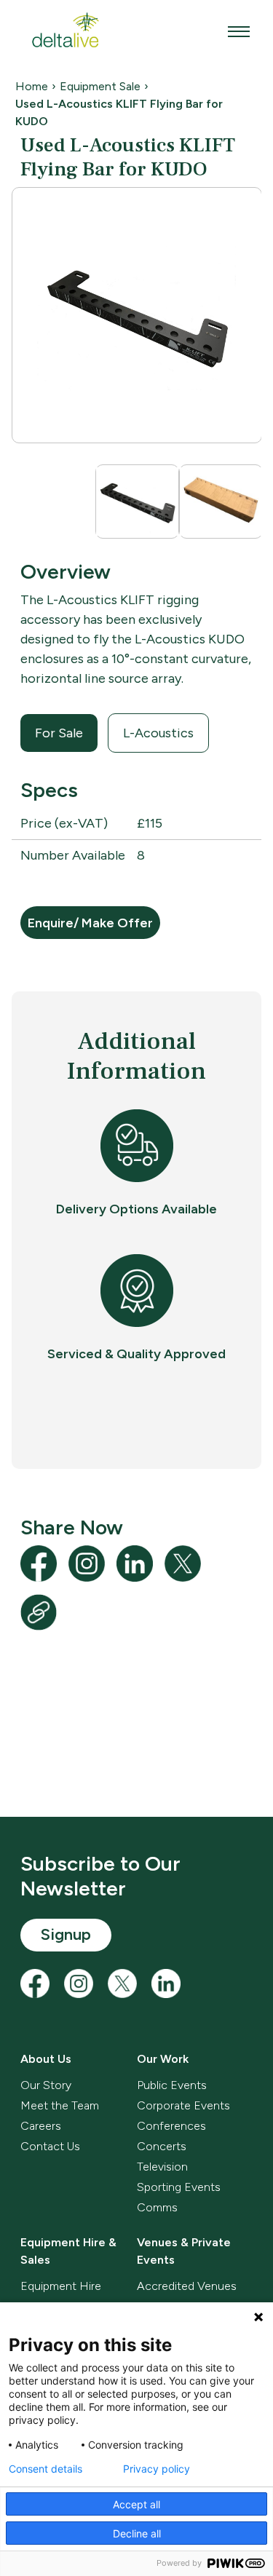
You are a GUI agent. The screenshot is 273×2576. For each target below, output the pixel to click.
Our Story (46, 2085)
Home (32, 86)
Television (162, 2167)
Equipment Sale (100, 86)
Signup (66, 1934)
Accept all (136, 2504)
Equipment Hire (61, 2286)
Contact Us (50, 2146)
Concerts (162, 2146)
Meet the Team (60, 2105)
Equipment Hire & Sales (68, 2251)
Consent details (45, 2469)
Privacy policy (157, 2469)
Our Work (163, 2059)
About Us (46, 2059)
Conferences (171, 2126)
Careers (41, 2126)
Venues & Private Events (184, 2251)
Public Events (172, 2085)
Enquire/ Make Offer (90, 923)
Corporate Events (183, 2105)
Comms (157, 2207)
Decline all (137, 2533)
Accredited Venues (187, 2286)
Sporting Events (179, 2187)
